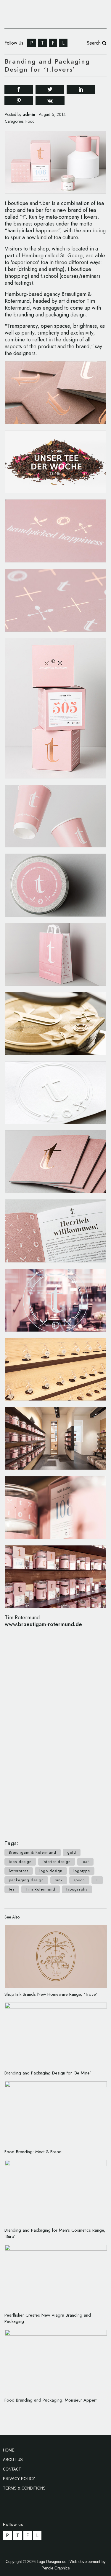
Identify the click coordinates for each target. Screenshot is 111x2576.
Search (94, 43)
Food (30, 121)
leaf (85, 1862)
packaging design (26, 1880)
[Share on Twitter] (50, 89)
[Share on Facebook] (19, 89)
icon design (20, 1862)
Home (9, 2450)
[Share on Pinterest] (19, 100)
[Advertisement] (56, 1731)
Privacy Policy (19, 2479)
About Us (13, 2460)
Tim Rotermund (41, 1889)
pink (59, 1880)
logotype (82, 1871)
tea (12, 1889)
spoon (79, 1880)
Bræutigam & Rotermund (33, 1852)
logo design (51, 1871)
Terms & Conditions (24, 2488)
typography (77, 1889)
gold (72, 1852)
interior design (57, 1862)
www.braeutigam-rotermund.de (43, 1624)
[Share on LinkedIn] (81, 89)
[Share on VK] (50, 100)
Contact (12, 2469)
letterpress (19, 1871)
